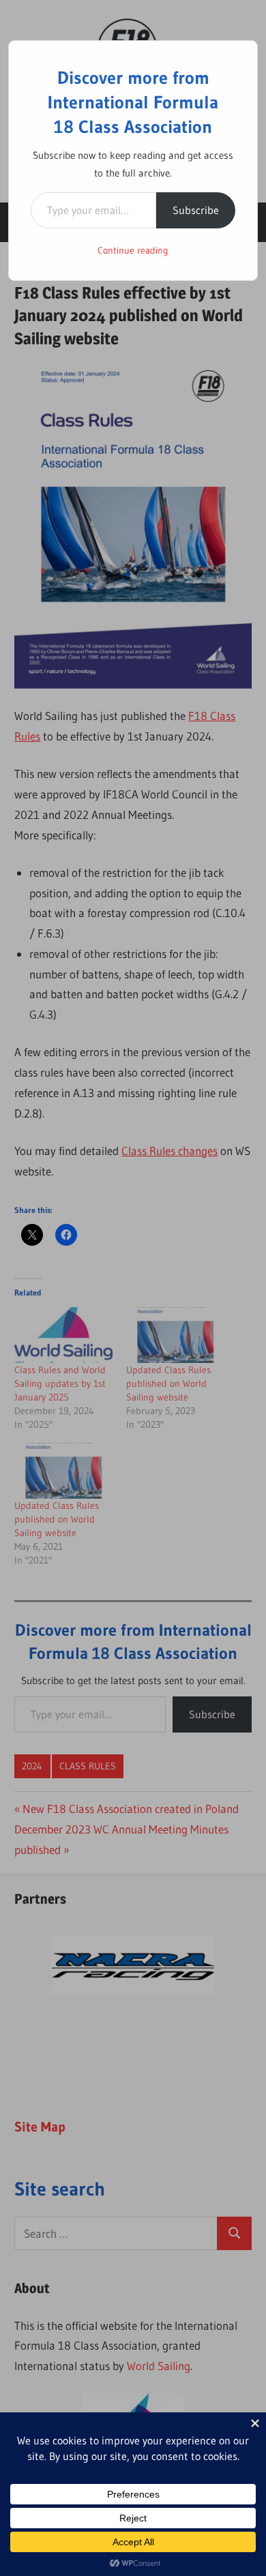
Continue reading (133, 250)
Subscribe (196, 210)
